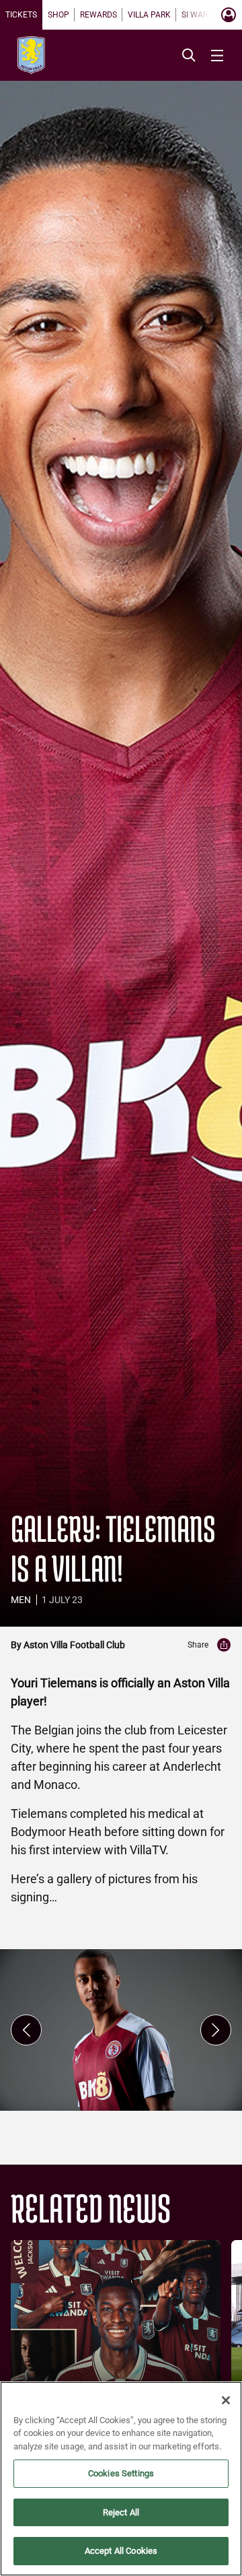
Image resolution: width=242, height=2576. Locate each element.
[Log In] (229, 15)
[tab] (21, 15)
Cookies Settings (121, 2473)
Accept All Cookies (121, 2551)
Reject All (121, 2512)
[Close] (226, 2400)
